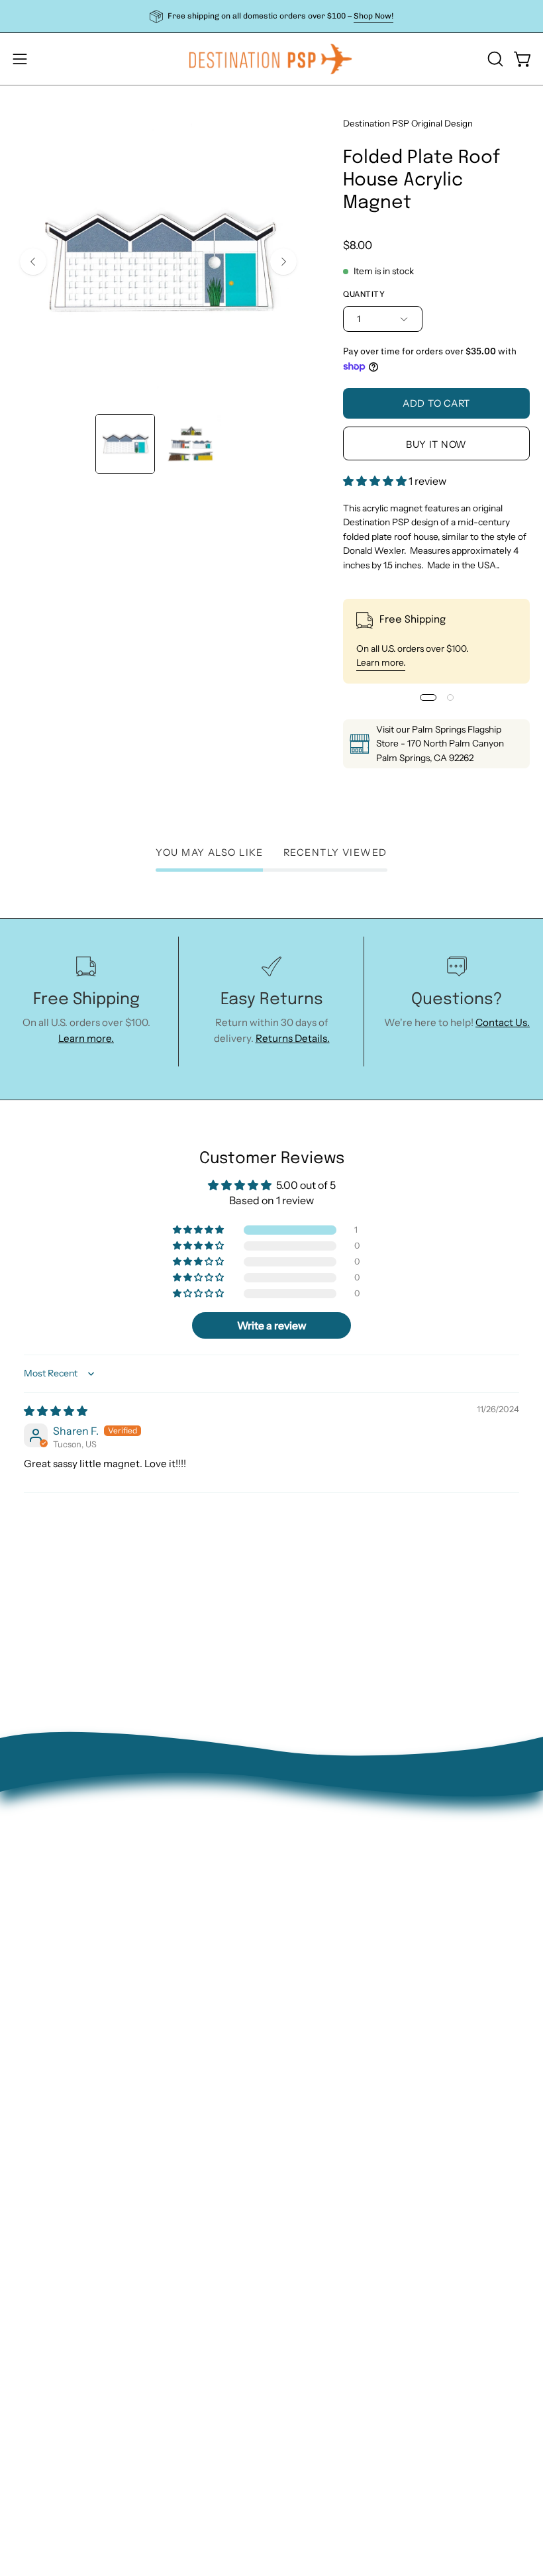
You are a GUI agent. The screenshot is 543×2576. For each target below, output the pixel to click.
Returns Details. (293, 1038)
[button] (494, 59)
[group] (271, 16)
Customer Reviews (329, 2072)
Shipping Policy (321, 2009)
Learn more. (381, 662)
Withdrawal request (331, 1989)
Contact (304, 1947)
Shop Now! (373, 16)
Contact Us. (503, 1022)
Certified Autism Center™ (346, 2093)
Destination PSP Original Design (408, 123)
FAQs (297, 2031)
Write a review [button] (272, 1325)
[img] (56, 1411)
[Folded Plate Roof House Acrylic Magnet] (125, 444)
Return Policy (316, 1968)
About (299, 1927)
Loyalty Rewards (323, 2051)
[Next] (283, 262)
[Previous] (33, 262)
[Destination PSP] (271, 59)
